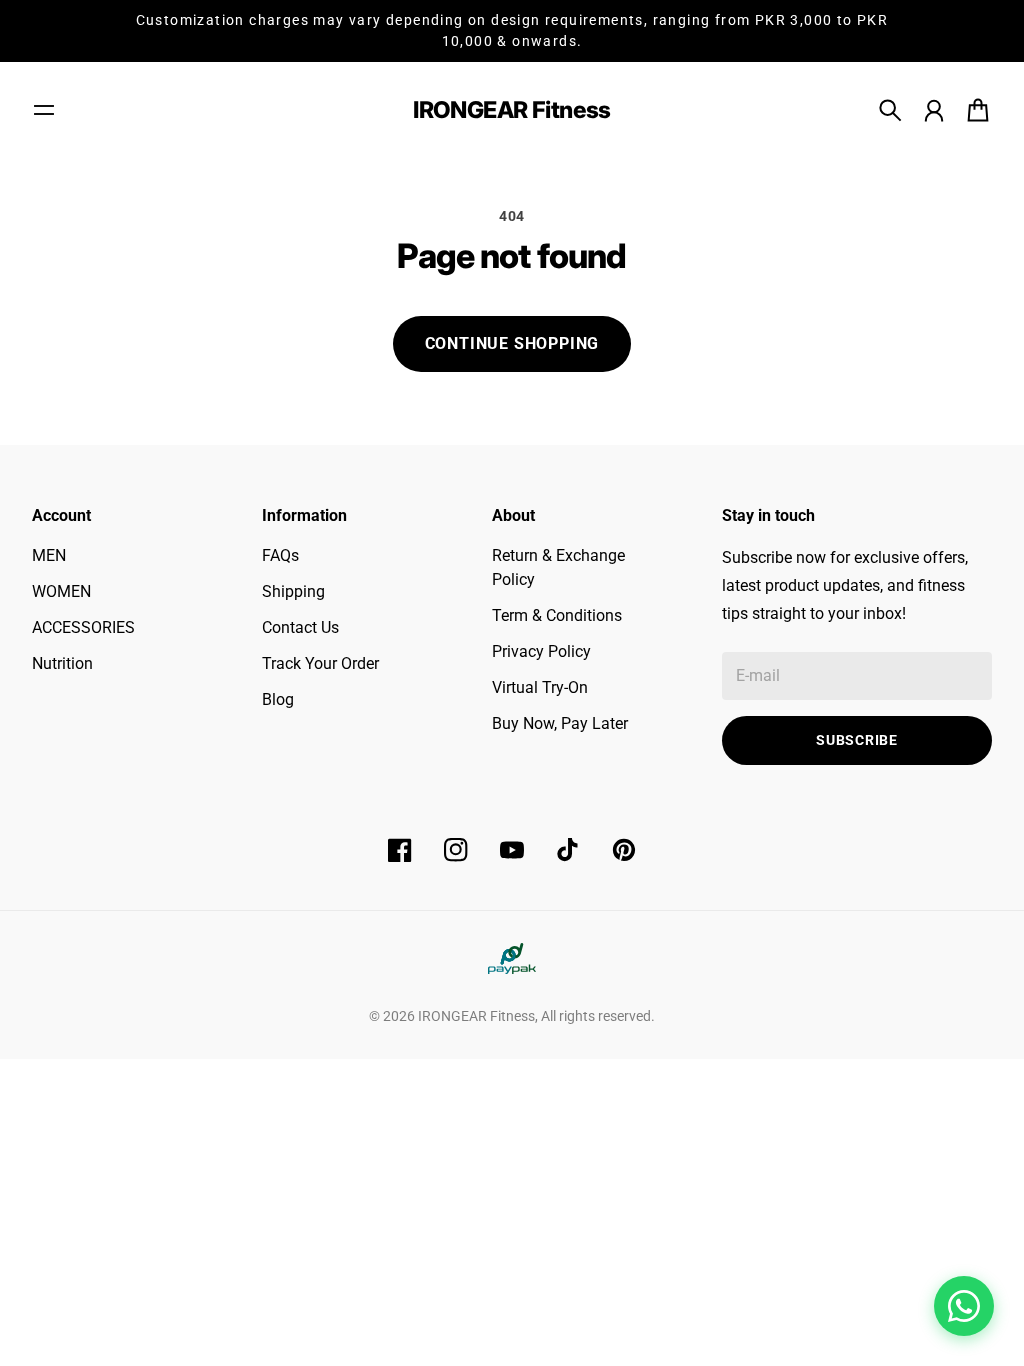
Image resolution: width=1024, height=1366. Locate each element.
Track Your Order (320, 663)
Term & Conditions (557, 615)
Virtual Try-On (540, 687)
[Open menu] (44, 110)
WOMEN (61, 591)
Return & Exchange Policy (558, 567)
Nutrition (62, 663)
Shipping (293, 591)
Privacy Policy (541, 651)
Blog (278, 699)
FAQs (280, 555)
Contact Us (300, 627)
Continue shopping (512, 343)
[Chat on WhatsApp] (964, 1306)
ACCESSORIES (83, 627)
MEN (49, 555)
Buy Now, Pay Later (560, 723)
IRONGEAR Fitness (476, 1016)
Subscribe (856, 740)
